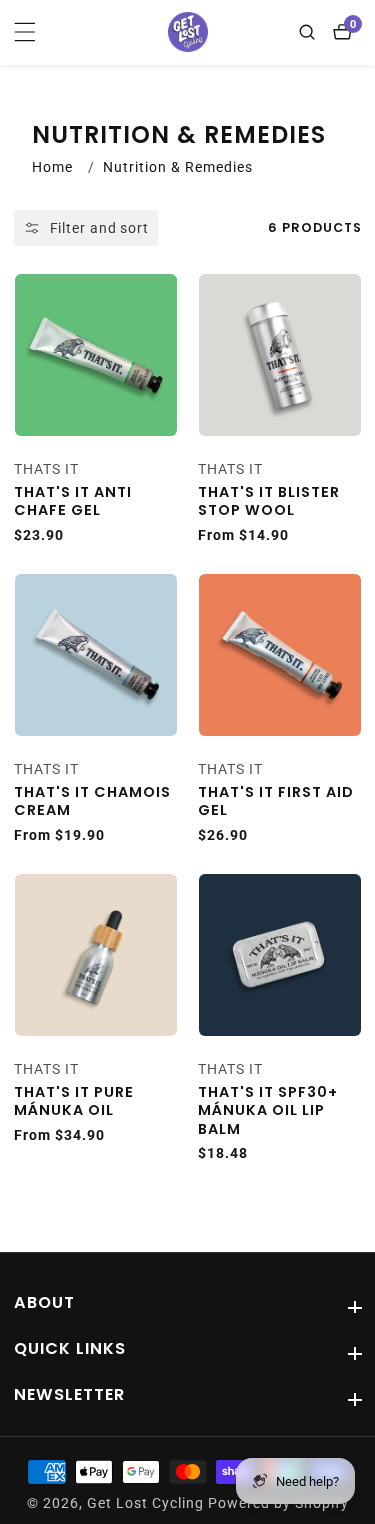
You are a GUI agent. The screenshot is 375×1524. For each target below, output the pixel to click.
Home (52, 167)
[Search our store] (311, 32)
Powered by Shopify (278, 1504)
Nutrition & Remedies (178, 167)
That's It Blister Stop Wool (269, 501)
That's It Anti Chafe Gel (73, 501)
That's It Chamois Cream (92, 801)
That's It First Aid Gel (276, 801)
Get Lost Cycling (145, 1504)
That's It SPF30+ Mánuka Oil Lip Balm (268, 1111)
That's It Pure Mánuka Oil (74, 1101)
